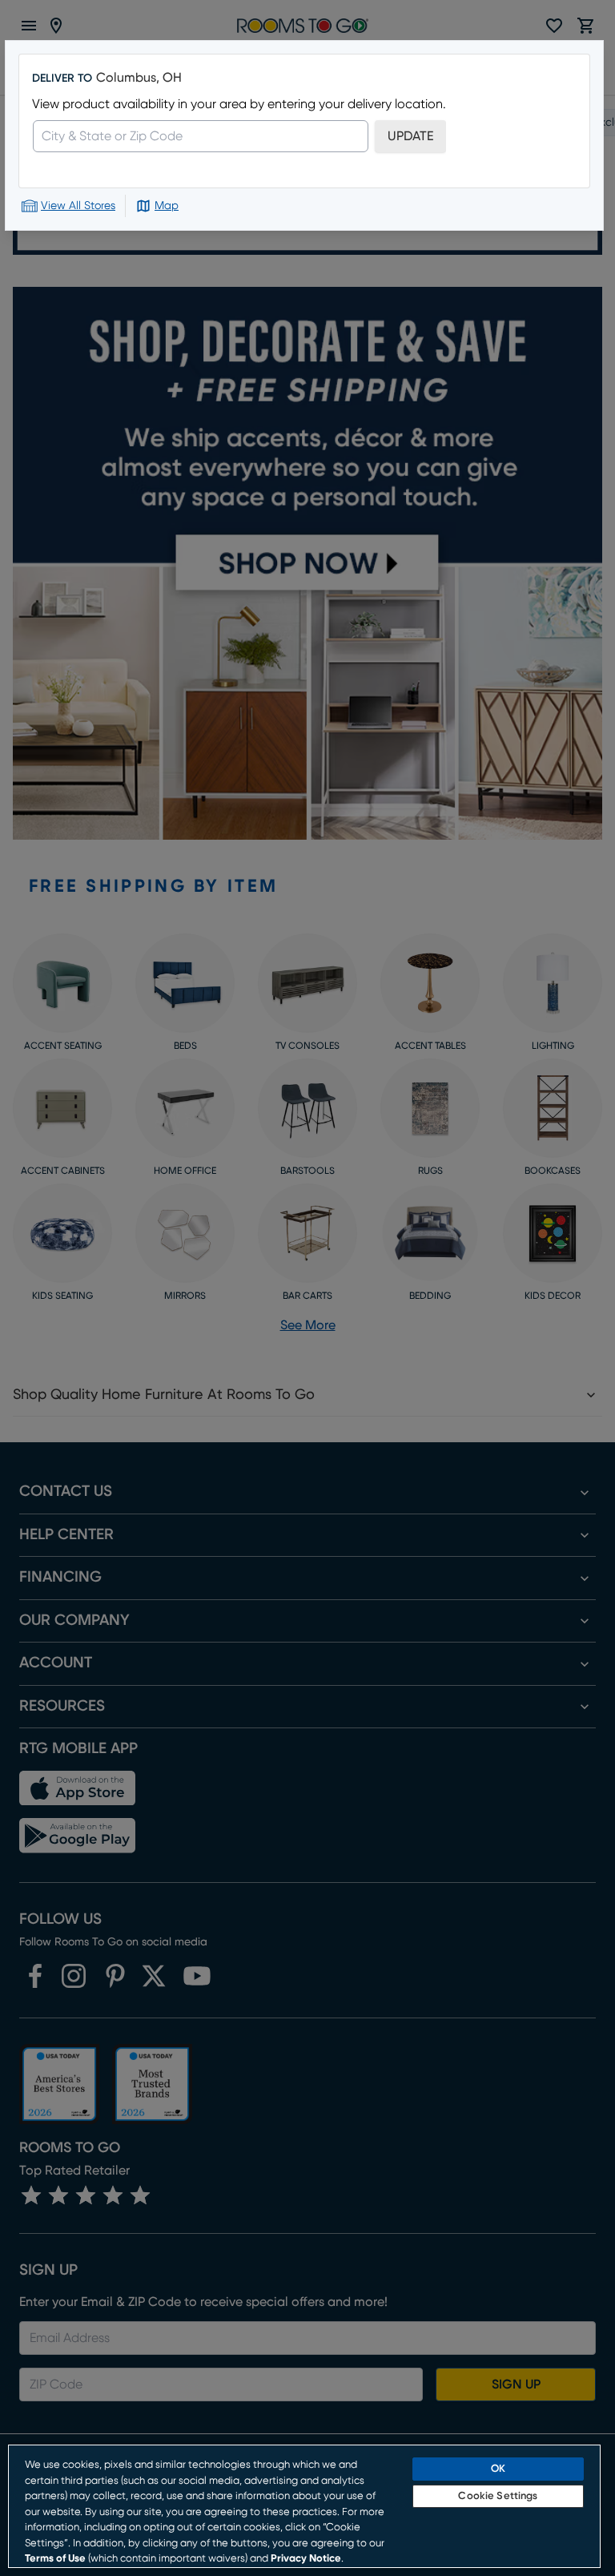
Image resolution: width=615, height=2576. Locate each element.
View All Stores (78, 206)
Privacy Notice (306, 2559)
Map (167, 206)
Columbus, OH (139, 78)
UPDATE (410, 136)
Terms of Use (55, 2559)
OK (498, 2469)
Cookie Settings (498, 2496)
